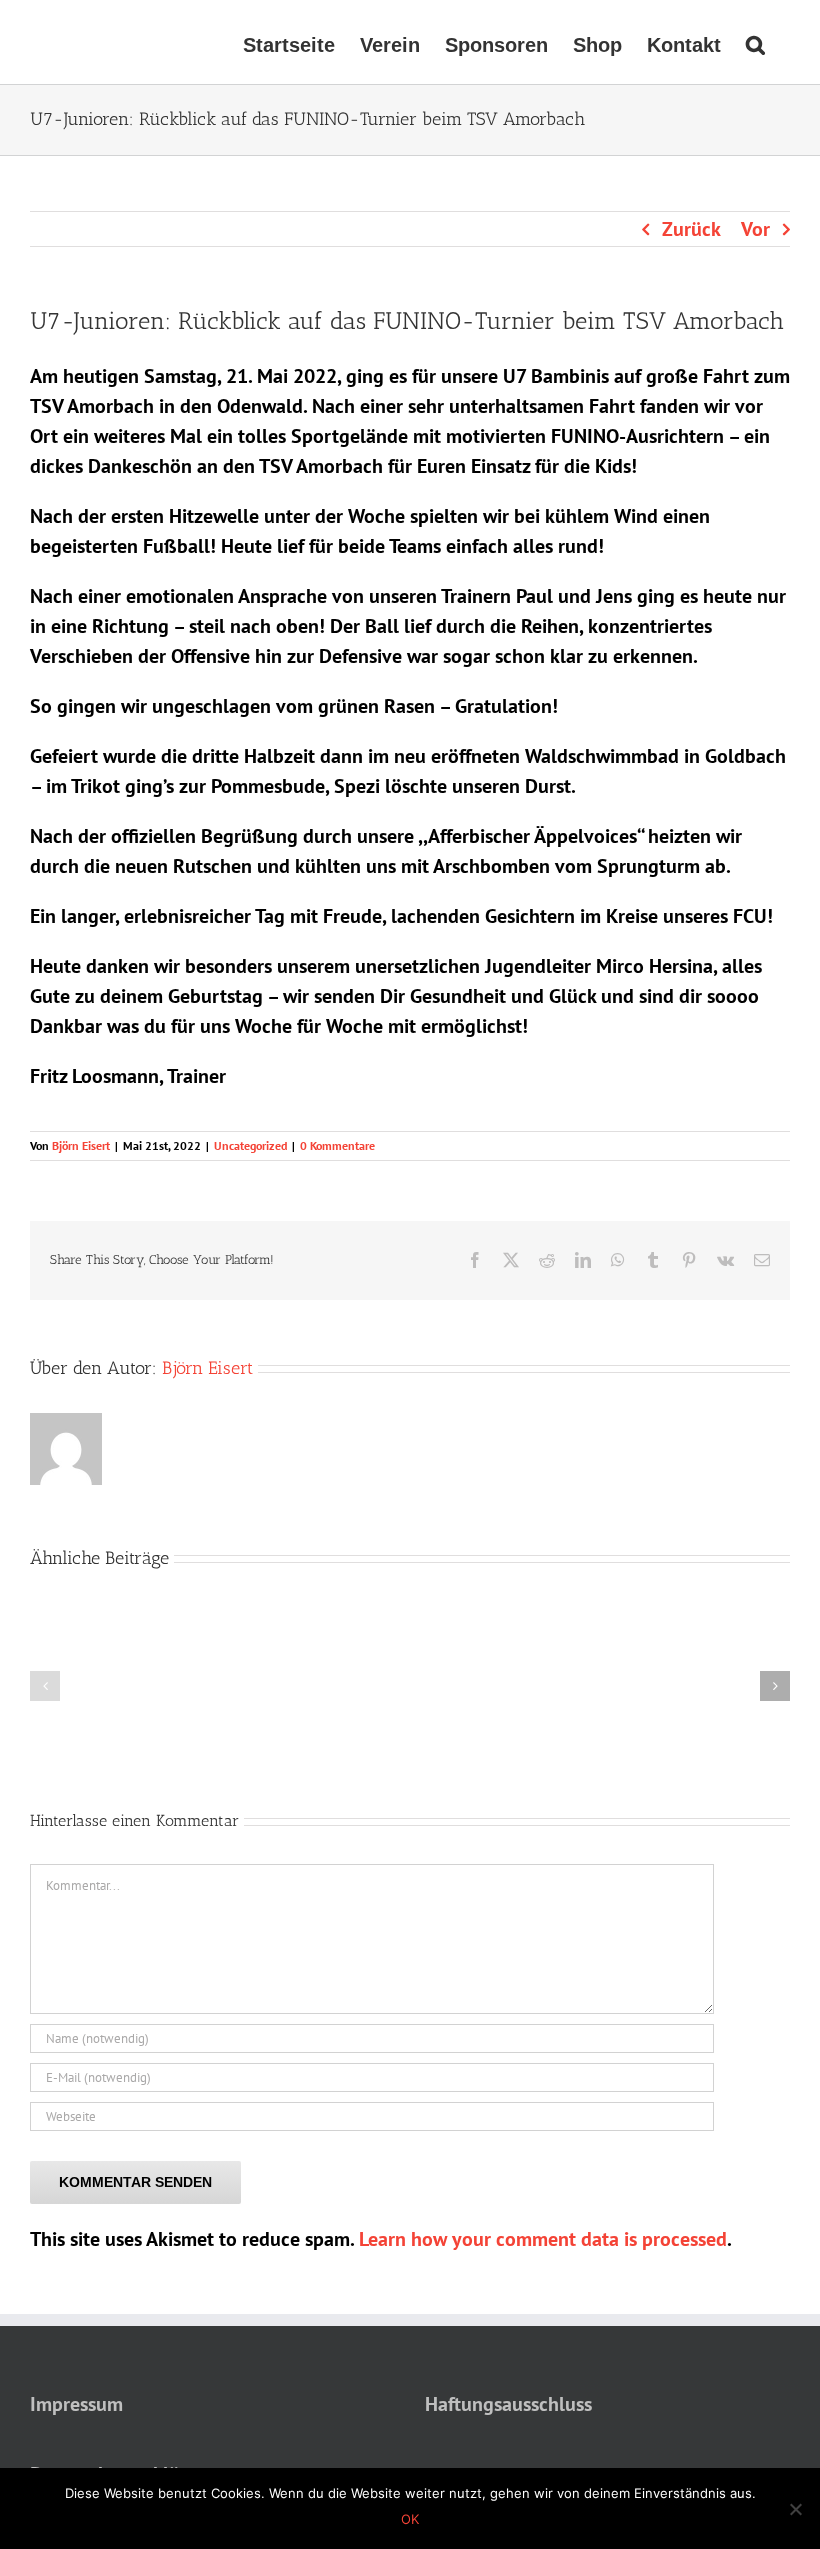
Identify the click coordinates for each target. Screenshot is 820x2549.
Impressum (76, 2404)
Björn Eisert (81, 1145)
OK (410, 2519)
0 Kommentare (337, 1145)
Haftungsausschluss (508, 2404)
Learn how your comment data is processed (543, 2239)
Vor (755, 229)
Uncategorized (250, 1145)
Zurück (691, 229)
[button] (755, 42)
